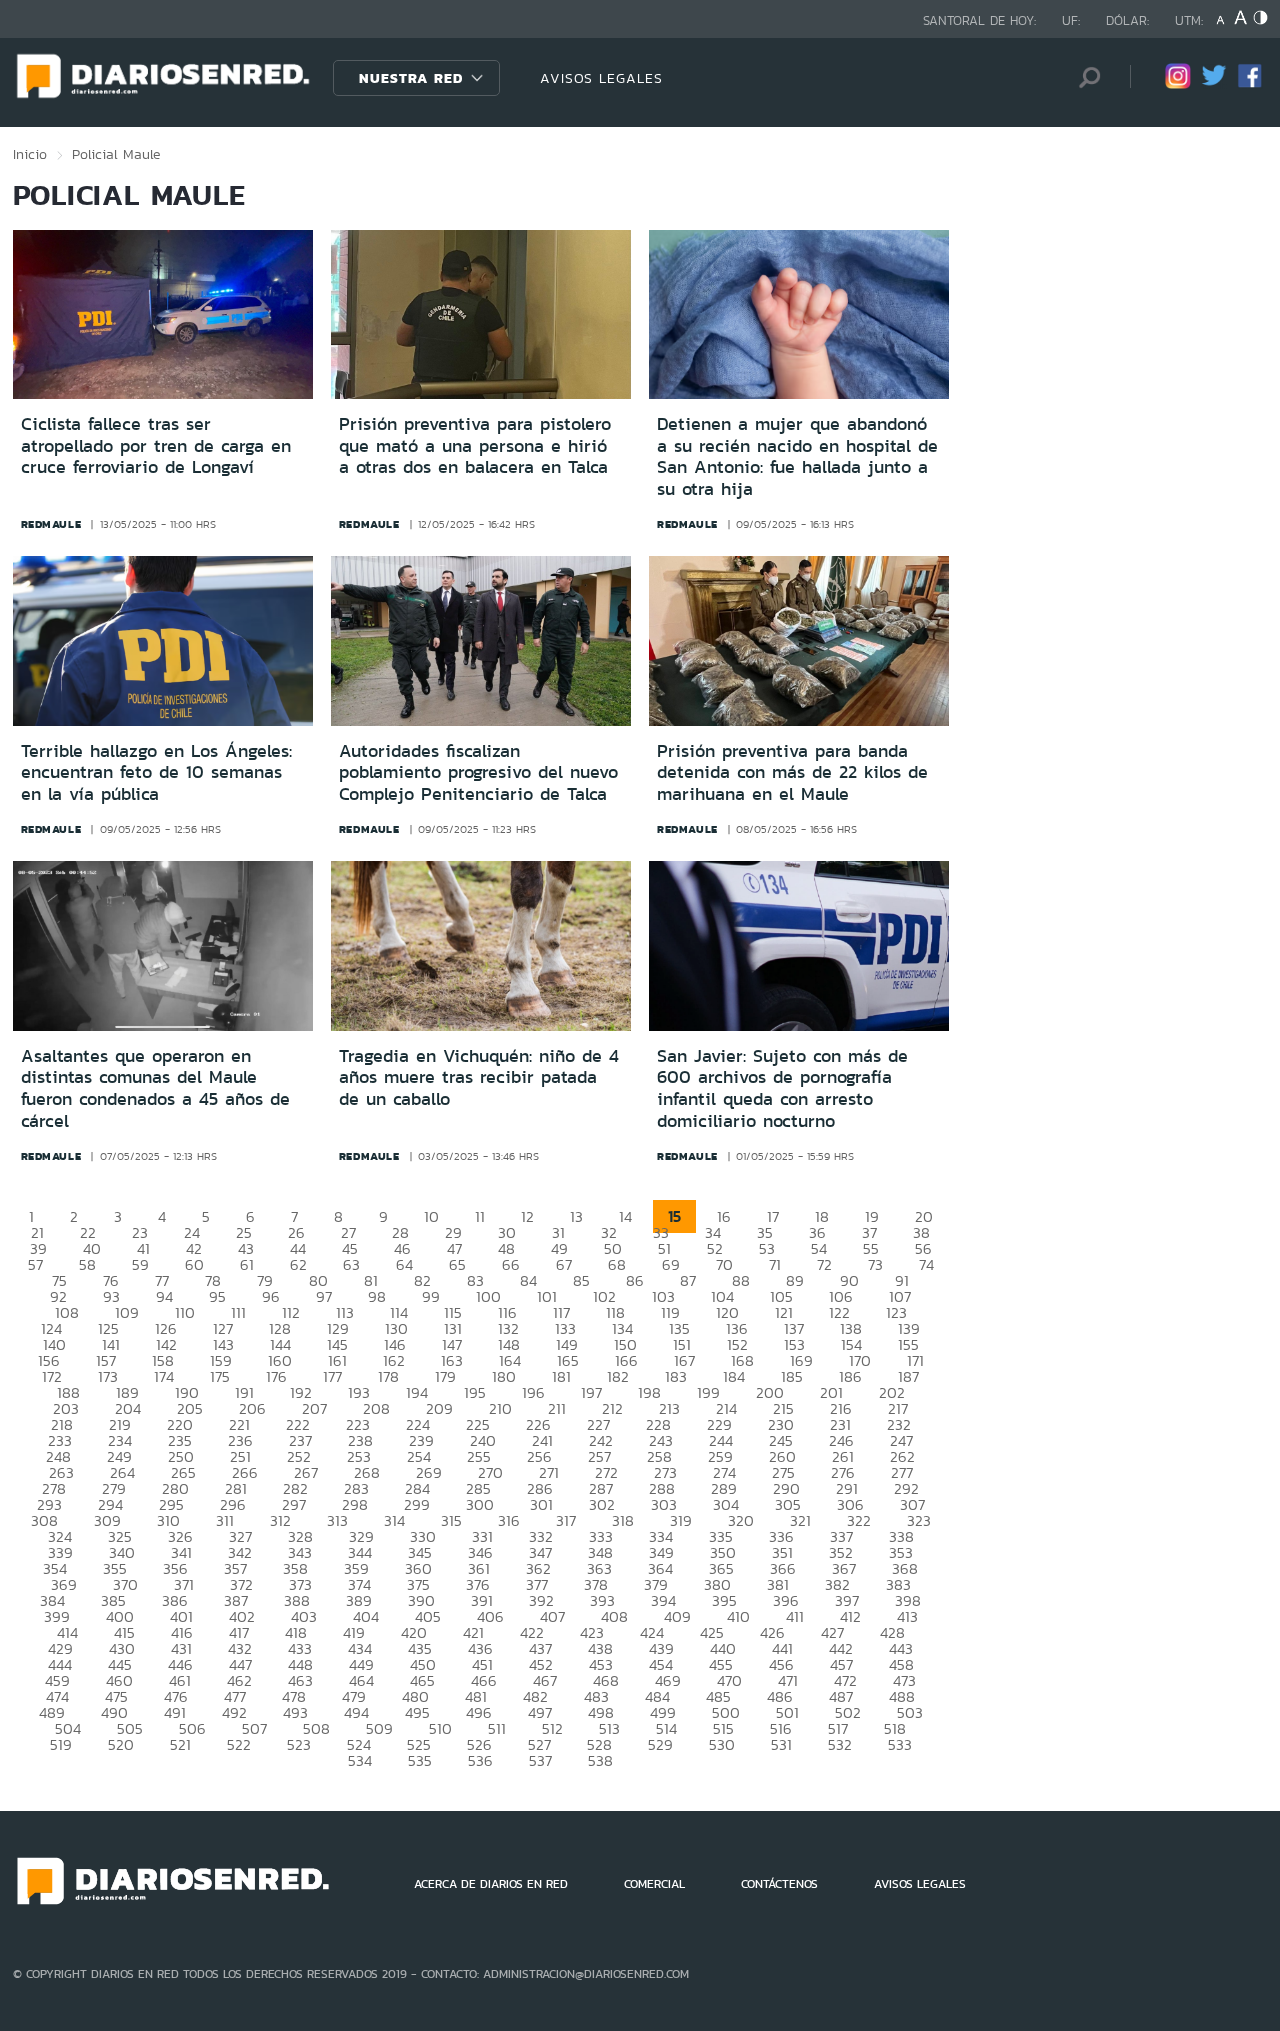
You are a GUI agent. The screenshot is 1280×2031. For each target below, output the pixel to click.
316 (509, 1520)
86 (635, 1280)
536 (480, 1760)
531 (781, 1744)
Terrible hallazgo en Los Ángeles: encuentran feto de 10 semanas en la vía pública (156, 772)
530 (722, 1744)
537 (540, 1760)
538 (600, 1760)
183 (676, 1376)
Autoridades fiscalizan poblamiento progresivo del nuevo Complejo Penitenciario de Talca (478, 772)
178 (388, 1376)
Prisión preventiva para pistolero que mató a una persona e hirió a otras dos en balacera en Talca (475, 445)
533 (900, 1744)
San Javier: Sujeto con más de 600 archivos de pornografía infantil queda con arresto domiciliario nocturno (782, 1088)
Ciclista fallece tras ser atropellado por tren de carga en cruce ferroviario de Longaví (156, 445)
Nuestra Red (411, 78)
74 (926, 1264)
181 (561, 1376)
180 (504, 1376)
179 (445, 1376)
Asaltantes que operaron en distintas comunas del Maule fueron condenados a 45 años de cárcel (155, 1088)
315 (451, 1520)
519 (61, 1744)
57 (35, 1264)
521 (180, 1744)
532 (840, 1744)
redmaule (51, 524)
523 (299, 1744)
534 (360, 1760)
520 (121, 1744)
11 (480, 1216)
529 (660, 1744)
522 (239, 1744)
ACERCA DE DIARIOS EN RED (491, 1884)
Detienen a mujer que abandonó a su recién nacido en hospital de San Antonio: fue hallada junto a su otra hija (797, 456)
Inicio (30, 154)
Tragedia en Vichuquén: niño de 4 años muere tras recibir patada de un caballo (479, 1077)
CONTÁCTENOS (779, 1884)
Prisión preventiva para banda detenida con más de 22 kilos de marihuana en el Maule (792, 772)
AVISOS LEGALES (601, 78)
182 (618, 1376)
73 (875, 1264)
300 (480, 1504)
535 (420, 1760)
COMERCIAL (654, 1884)
